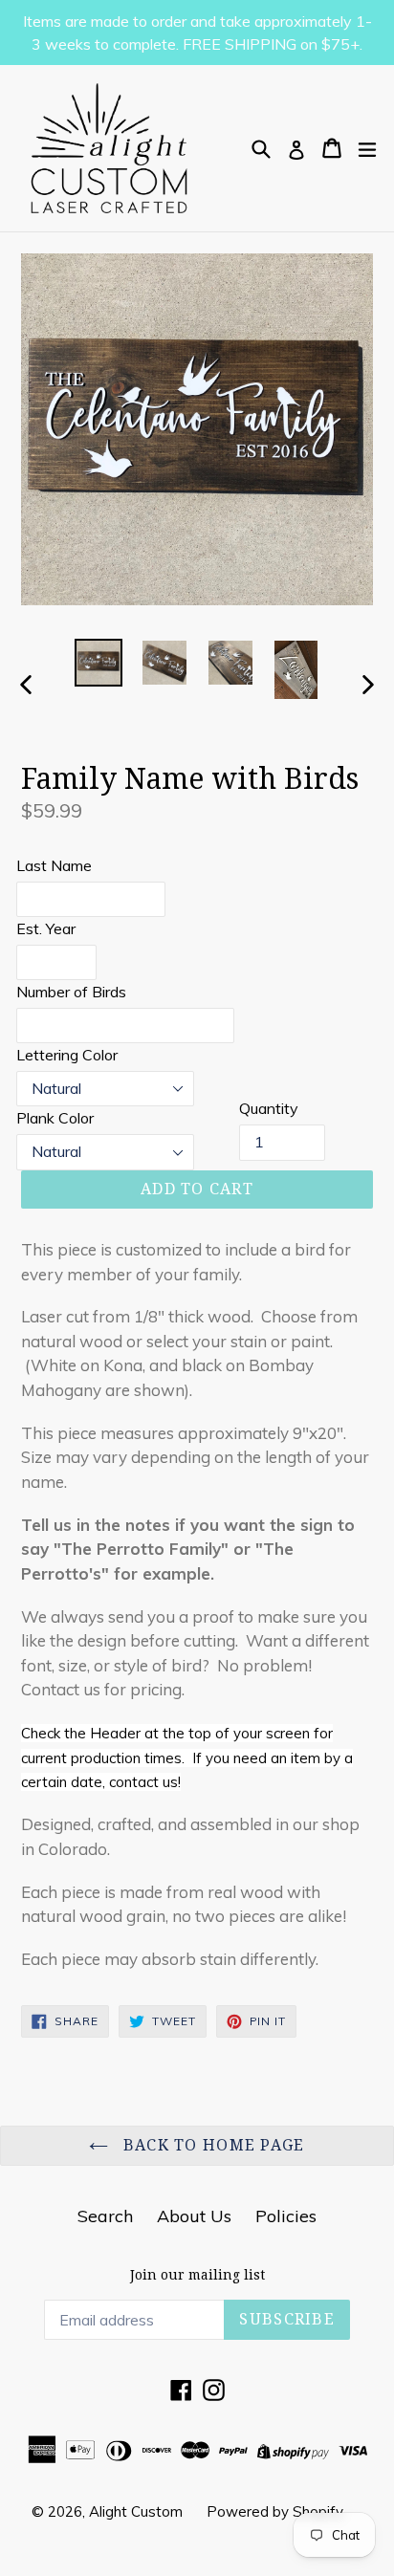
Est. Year (46, 928)
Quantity (269, 1108)
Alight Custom (136, 2511)
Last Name (54, 865)
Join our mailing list (197, 2275)
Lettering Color (67, 1055)
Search (105, 2216)
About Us (194, 2216)
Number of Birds (71, 992)
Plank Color (55, 1118)
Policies (286, 2216)
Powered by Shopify (275, 2511)
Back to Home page (211, 2145)
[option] (98, 663)
